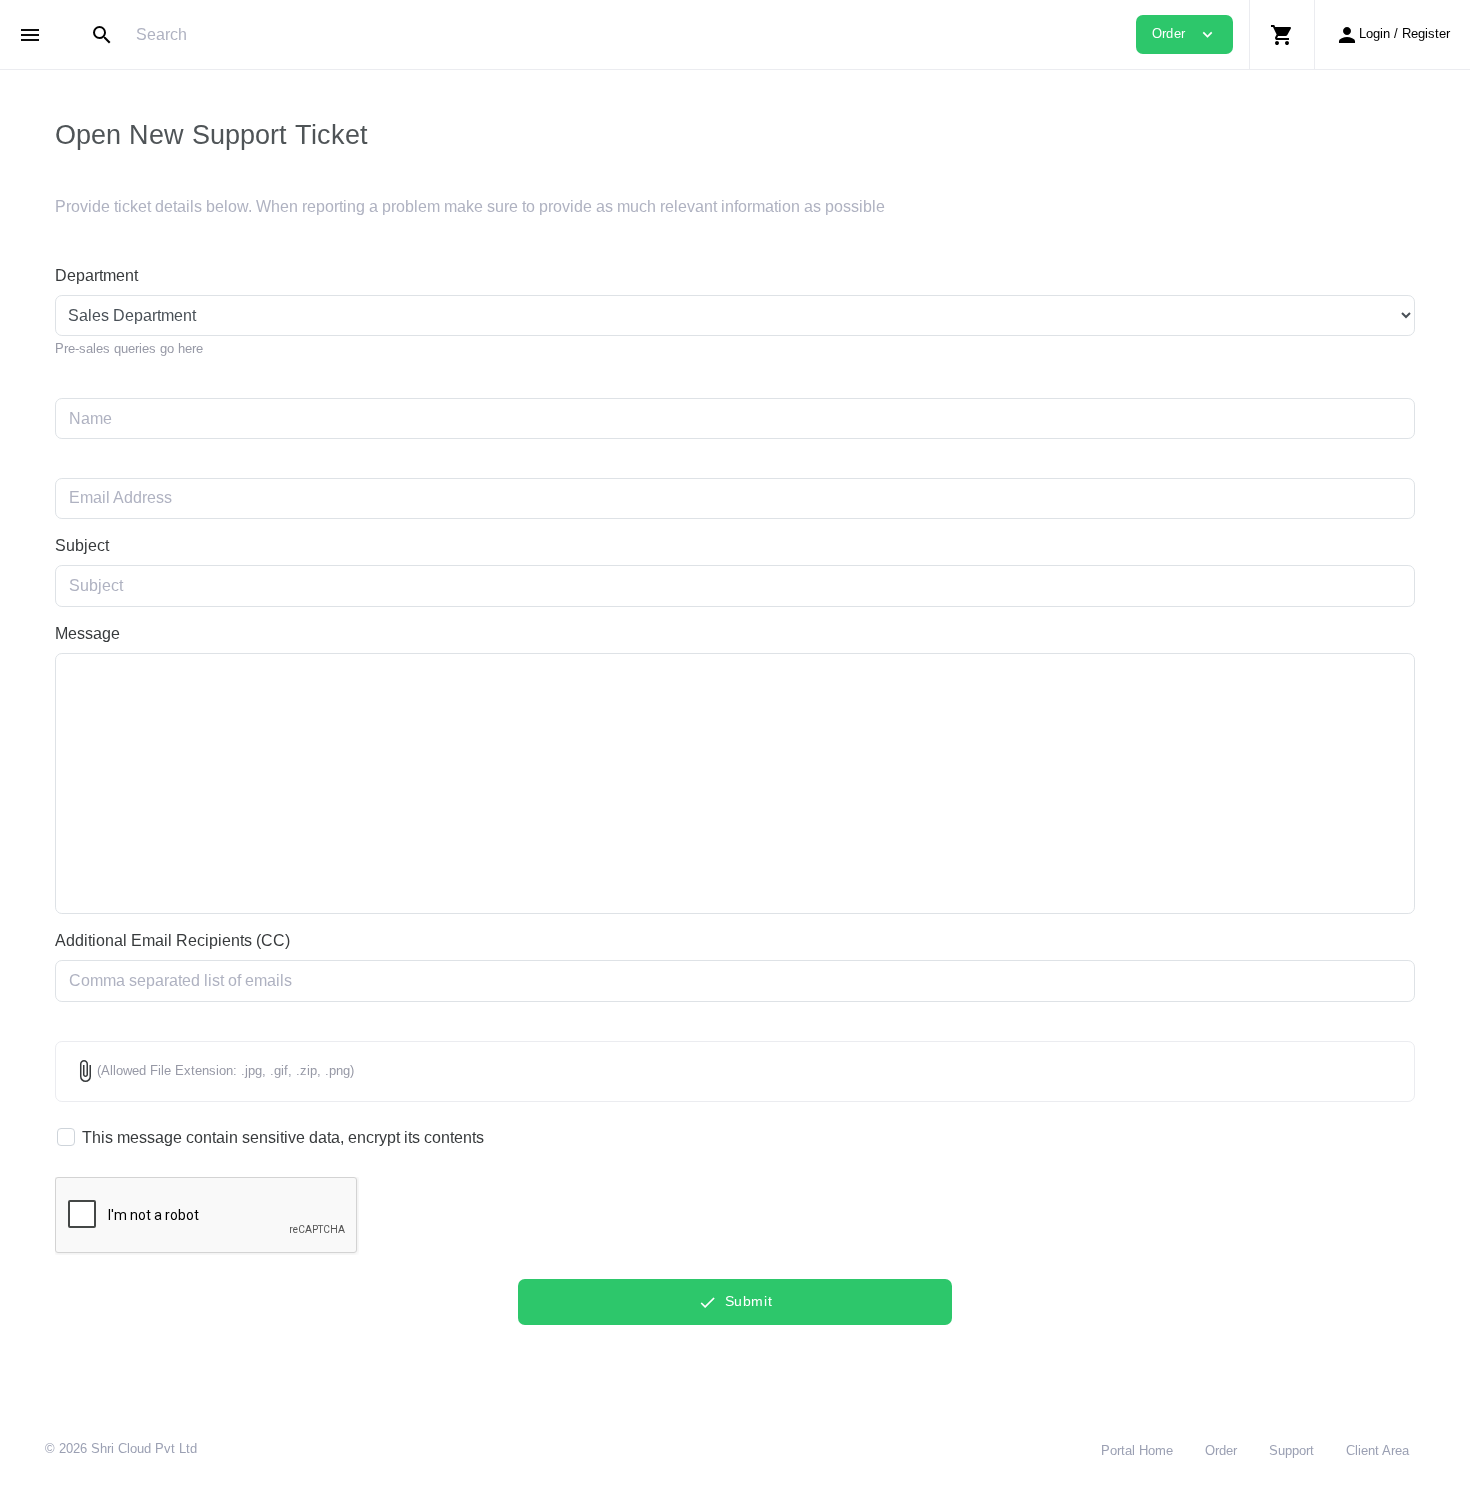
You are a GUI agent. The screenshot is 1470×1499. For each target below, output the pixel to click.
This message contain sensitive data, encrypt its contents (283, 1137)
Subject (82, 545)
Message (87, 633)
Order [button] (1184, 34)
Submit (735, 1302)
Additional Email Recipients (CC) (172, 940)
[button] (1281, 34)
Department (96, 275)
